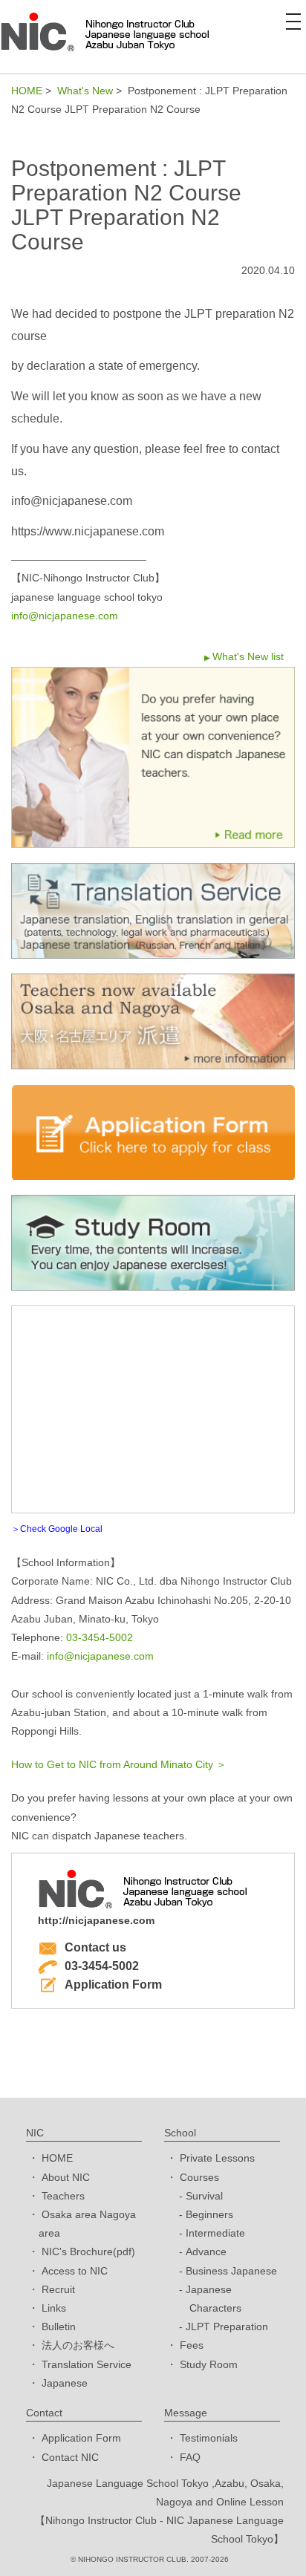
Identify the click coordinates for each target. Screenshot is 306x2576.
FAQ (190, 2457)
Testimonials (209, 2438)
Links (54, 2308)
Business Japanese (231, 2271)
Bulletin (59, 2326)
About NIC (66, 2177)
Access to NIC (75, 2271)
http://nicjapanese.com (96, 1920)
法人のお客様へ (78, 2345)
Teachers (63, 2196)
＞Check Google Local (57, 1529)
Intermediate (215, 2233)
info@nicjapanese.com (65, 616)
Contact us (95, 1947)
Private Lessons (217, 2158)
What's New (85, 91)
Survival (204, 2196)
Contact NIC (70, 2457)
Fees (192, 2345)
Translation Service (87, 2364)
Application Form (113, 1985)
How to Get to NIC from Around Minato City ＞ (119, 1764)
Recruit (58, 2289)
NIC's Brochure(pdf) (88, 2251)
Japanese (65, 2383)
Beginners (209, 2214)
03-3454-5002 (100, 1637)
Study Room (209, 2364)
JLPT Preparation (227, 2326)
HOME (27, 91)
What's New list (248, 656)
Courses (199, 2177)
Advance (206, 2251)
